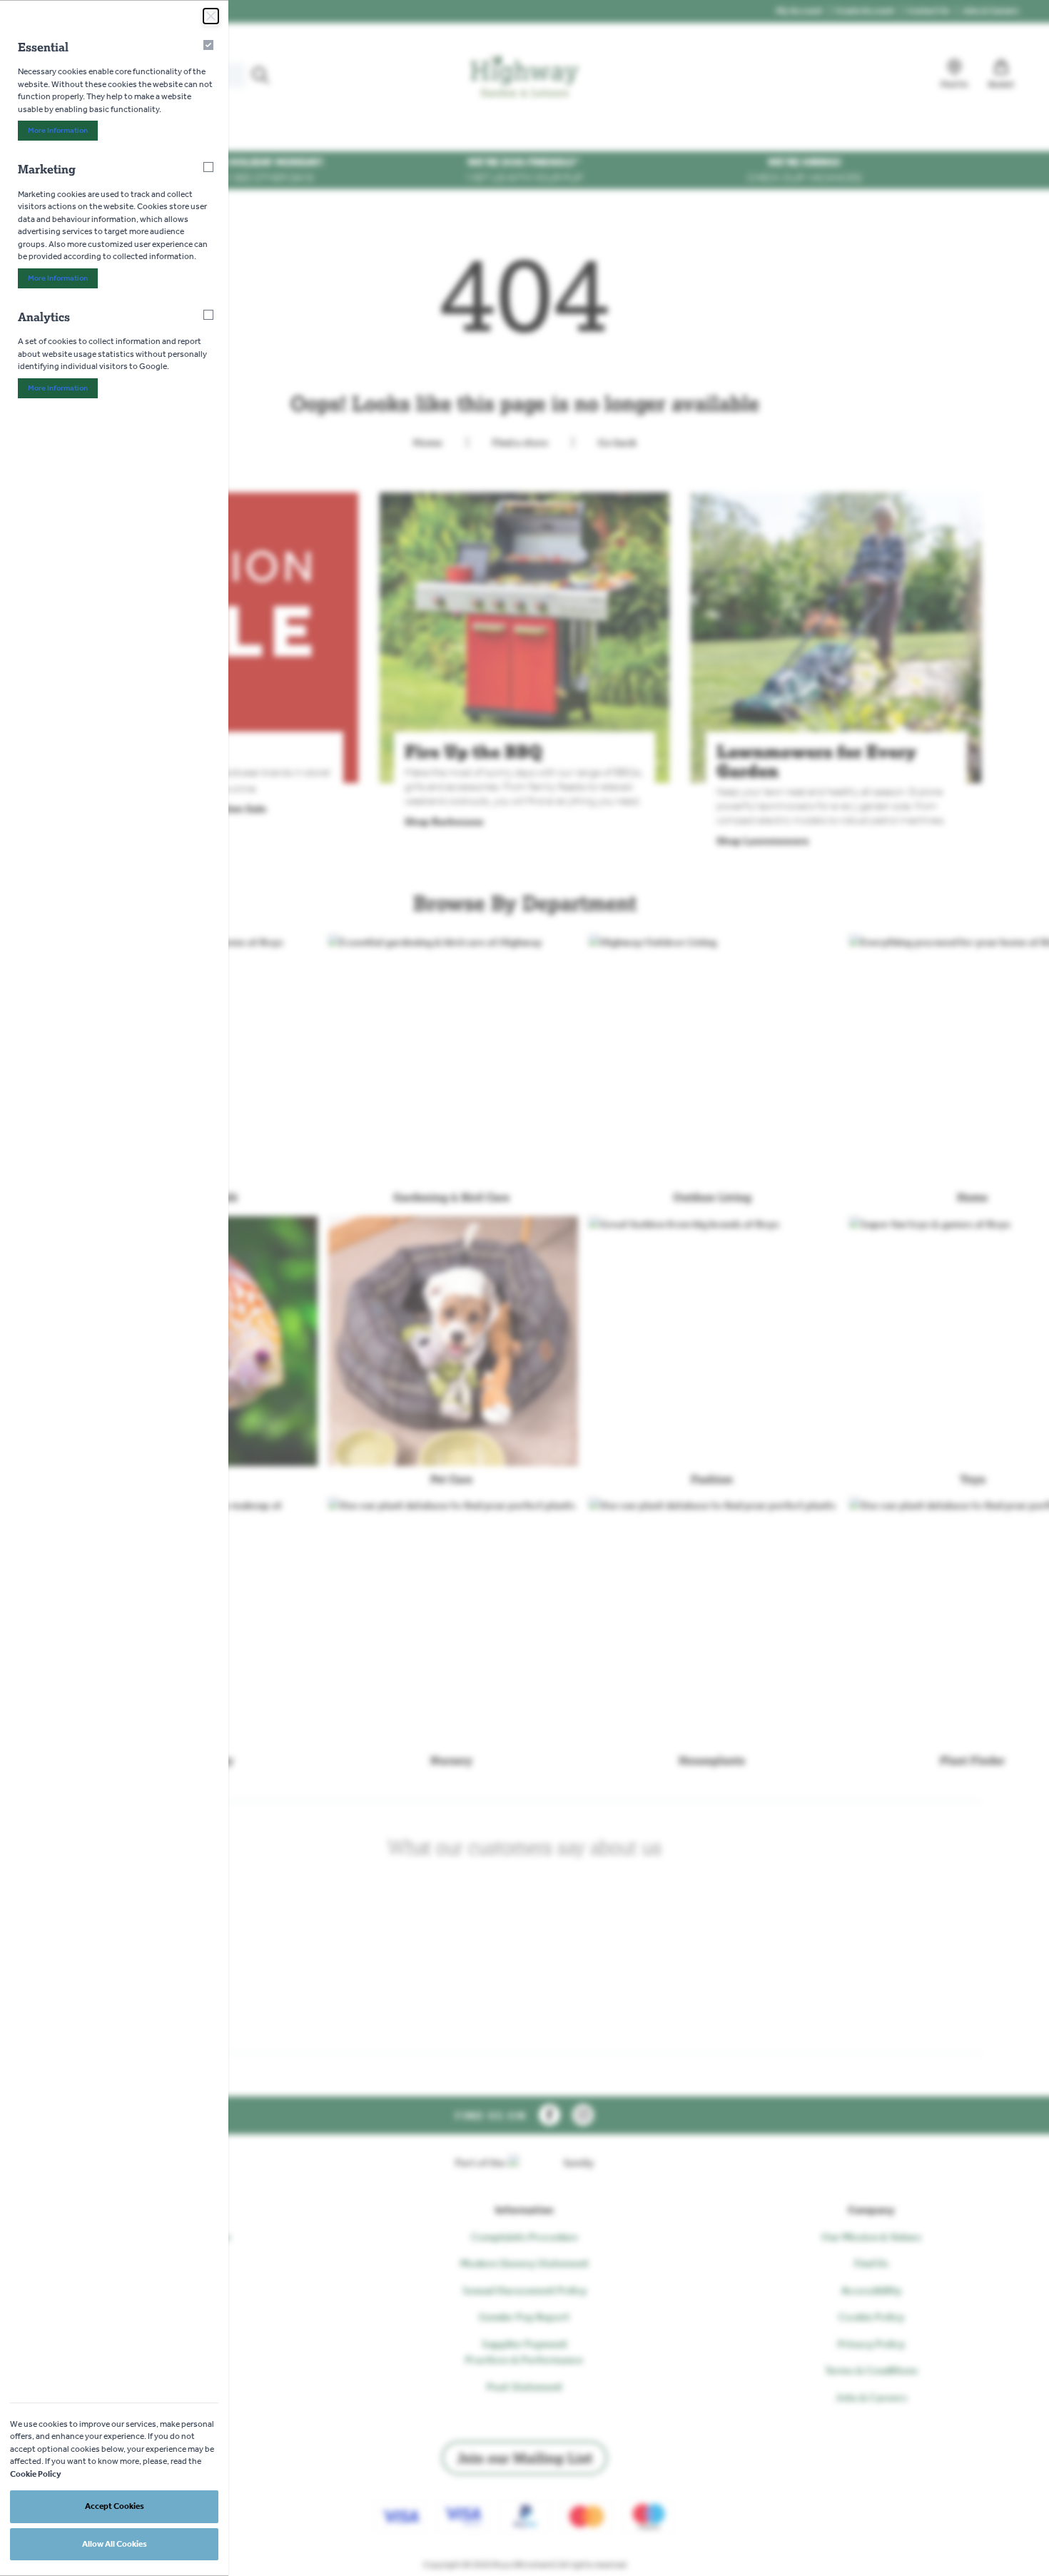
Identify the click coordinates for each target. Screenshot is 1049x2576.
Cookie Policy (36, 2474)
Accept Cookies (115, 2506)
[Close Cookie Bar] (211, 16)
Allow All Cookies (115, 2544)
